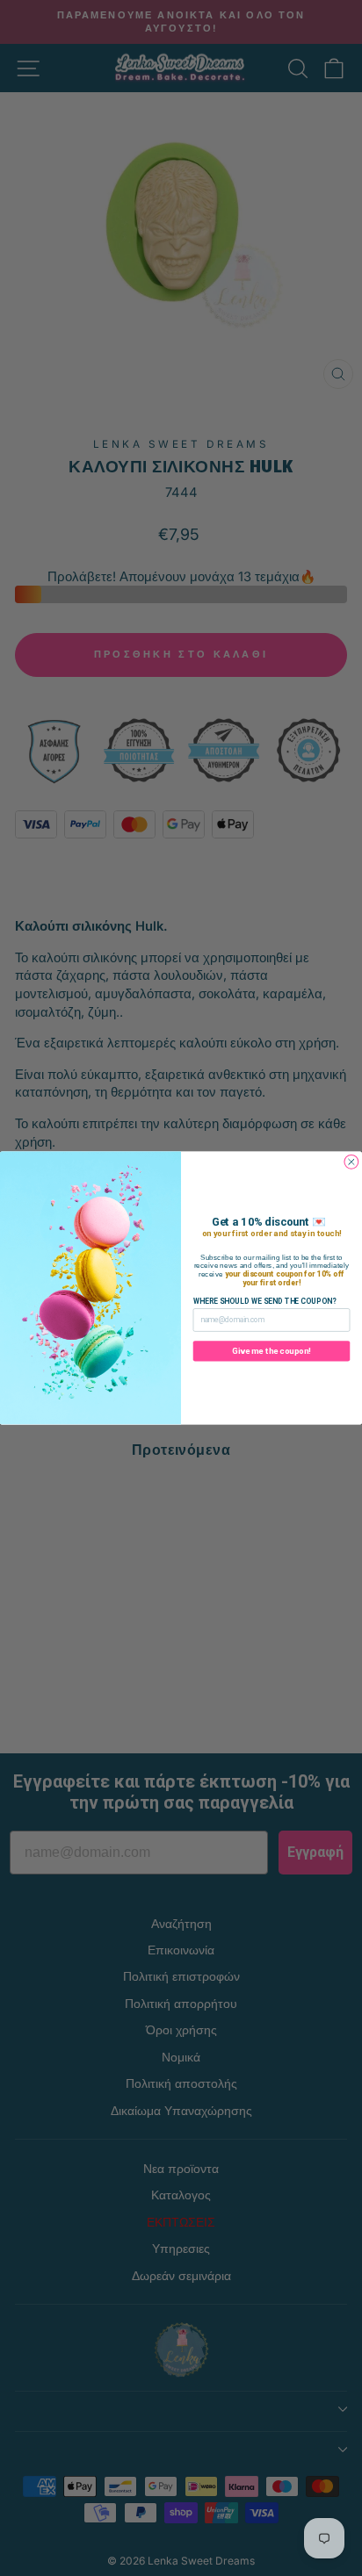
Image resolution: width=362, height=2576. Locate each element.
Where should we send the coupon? (265, 1301)
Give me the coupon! (271, 1351)
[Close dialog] (351, 1162)
